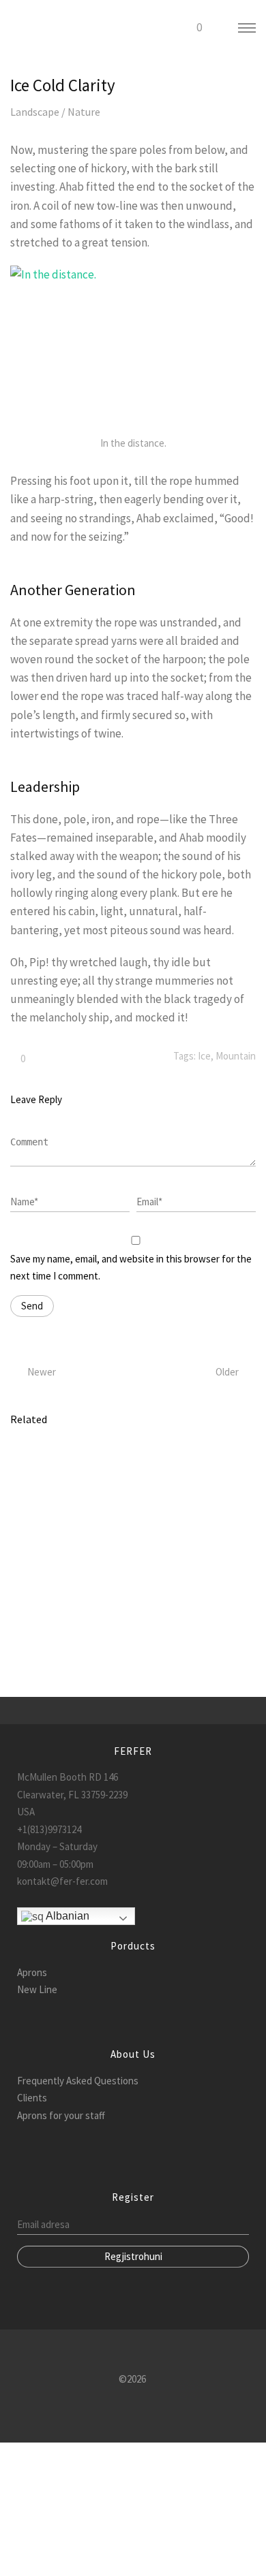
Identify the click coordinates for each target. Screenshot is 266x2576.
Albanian (66, 1916)
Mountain (236, 1056)
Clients (32, 2098)
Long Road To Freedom (60, 1550)
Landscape (35, 112)
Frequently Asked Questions (78, 2081)
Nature (84, 112)
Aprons (32, 1972)
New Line (37, 1989)
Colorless (30, 1531)
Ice (204, 1056)
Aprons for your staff (61, 2115)
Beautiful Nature (46, 1475)
